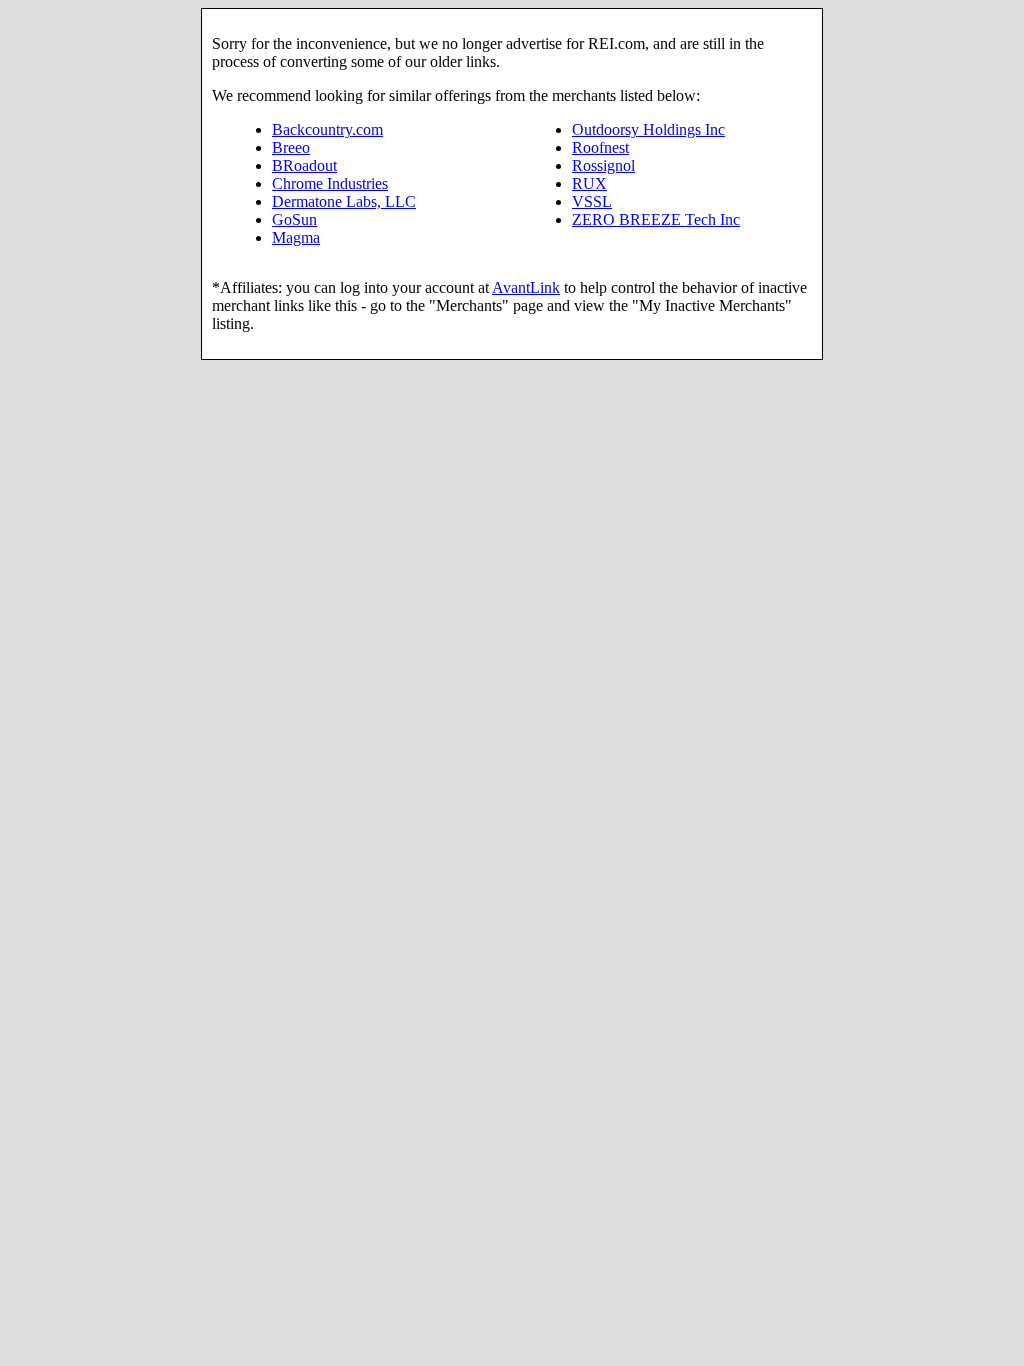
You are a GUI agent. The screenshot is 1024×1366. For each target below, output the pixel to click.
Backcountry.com (327, 129)
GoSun (294, 219)
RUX (589, 183)
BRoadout (304, 165)
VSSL (592, 201)
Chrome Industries (330, 183)
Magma (296, 237)
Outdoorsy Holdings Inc (648, 129)
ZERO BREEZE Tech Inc (656, 219)
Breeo (291, 147)
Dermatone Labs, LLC (344, 201)
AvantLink (526, 287)
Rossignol (603, 165)
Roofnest (600, 147)
